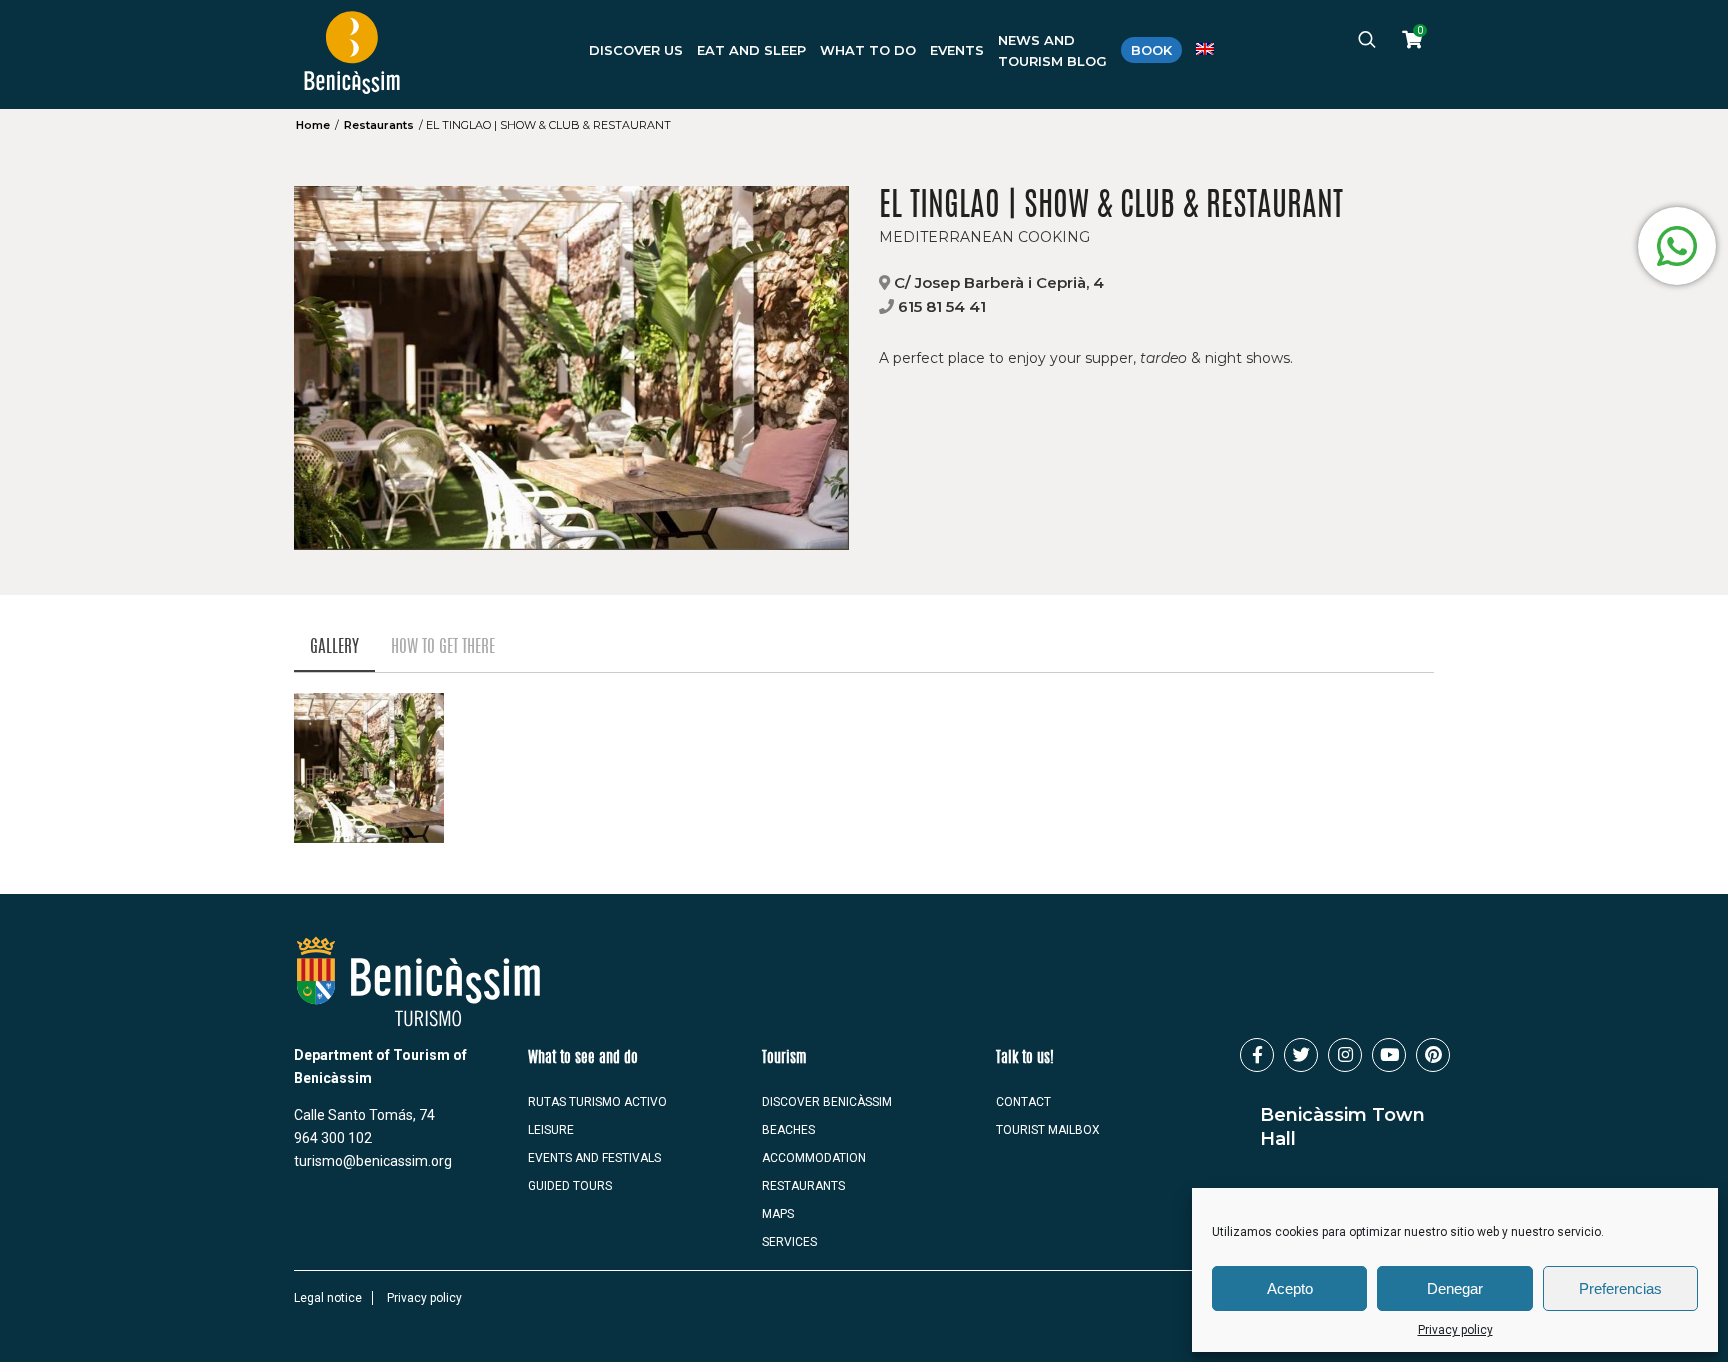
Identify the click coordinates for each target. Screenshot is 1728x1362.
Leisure (551, 1130)
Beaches (788, 1130)
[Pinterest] (1433, 1055)
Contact (1023, 1102)
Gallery (334, 647)
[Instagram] (1345, 1055)
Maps (778, 1214)
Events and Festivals (594, 1158)
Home (313, 125)
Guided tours (570, 1186)
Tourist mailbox (1048, 1130)
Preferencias (1620, 1288)
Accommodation (814, 1158)
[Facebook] (1257, 1055)
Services (789, 1242)
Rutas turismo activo (597, 1102)
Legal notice (328, 1298)
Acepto (1290, 1288)
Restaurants (379, 125)
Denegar (1455, 1288)
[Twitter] (1301, 1055)
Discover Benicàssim (827, 1102)
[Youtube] (1389, 1055)
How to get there (443, 647)
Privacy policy (1455, 1330)
